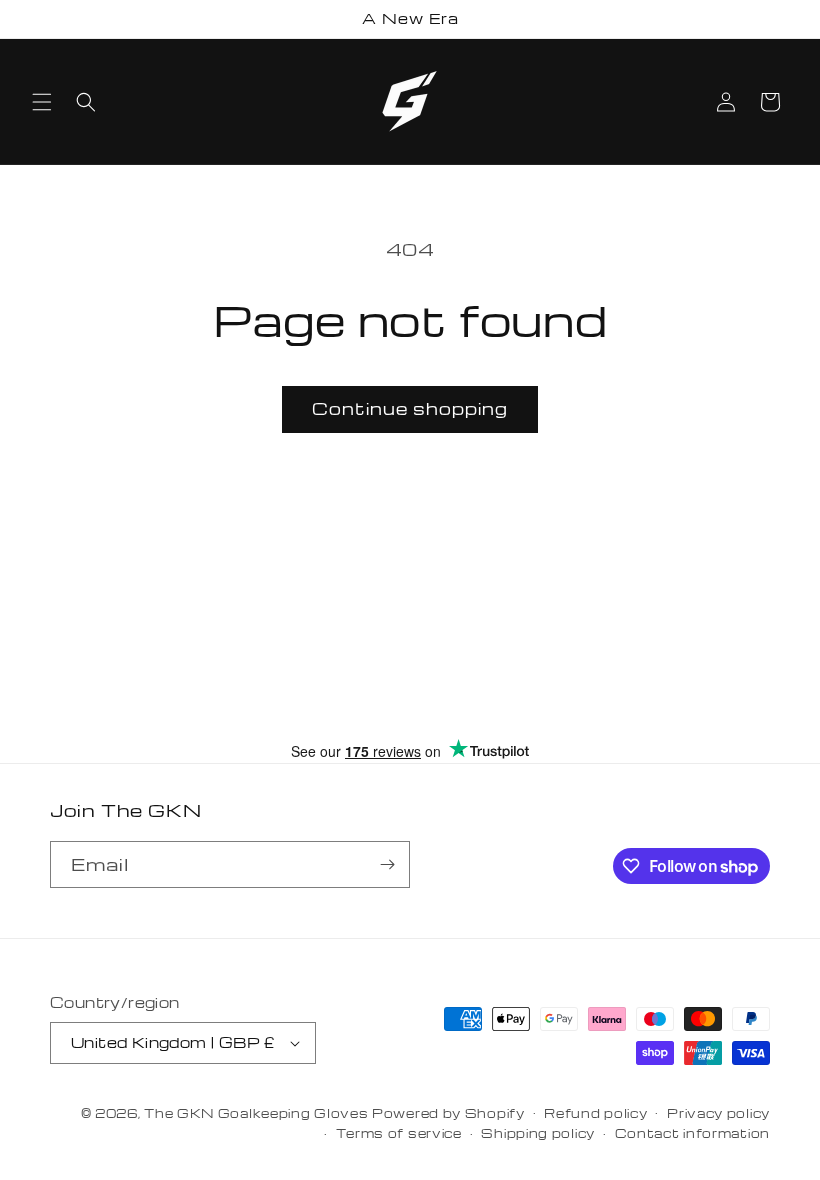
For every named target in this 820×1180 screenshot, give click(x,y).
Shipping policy (538, 1133)
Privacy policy (718, 1113)
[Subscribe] (387, 864)
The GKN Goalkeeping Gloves (256, 1113)
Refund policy (595, 1113)
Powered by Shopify (448, 1113)
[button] (42, 102)
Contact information (692, 1133)
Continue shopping (410, 408)
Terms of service (399, 1133)
